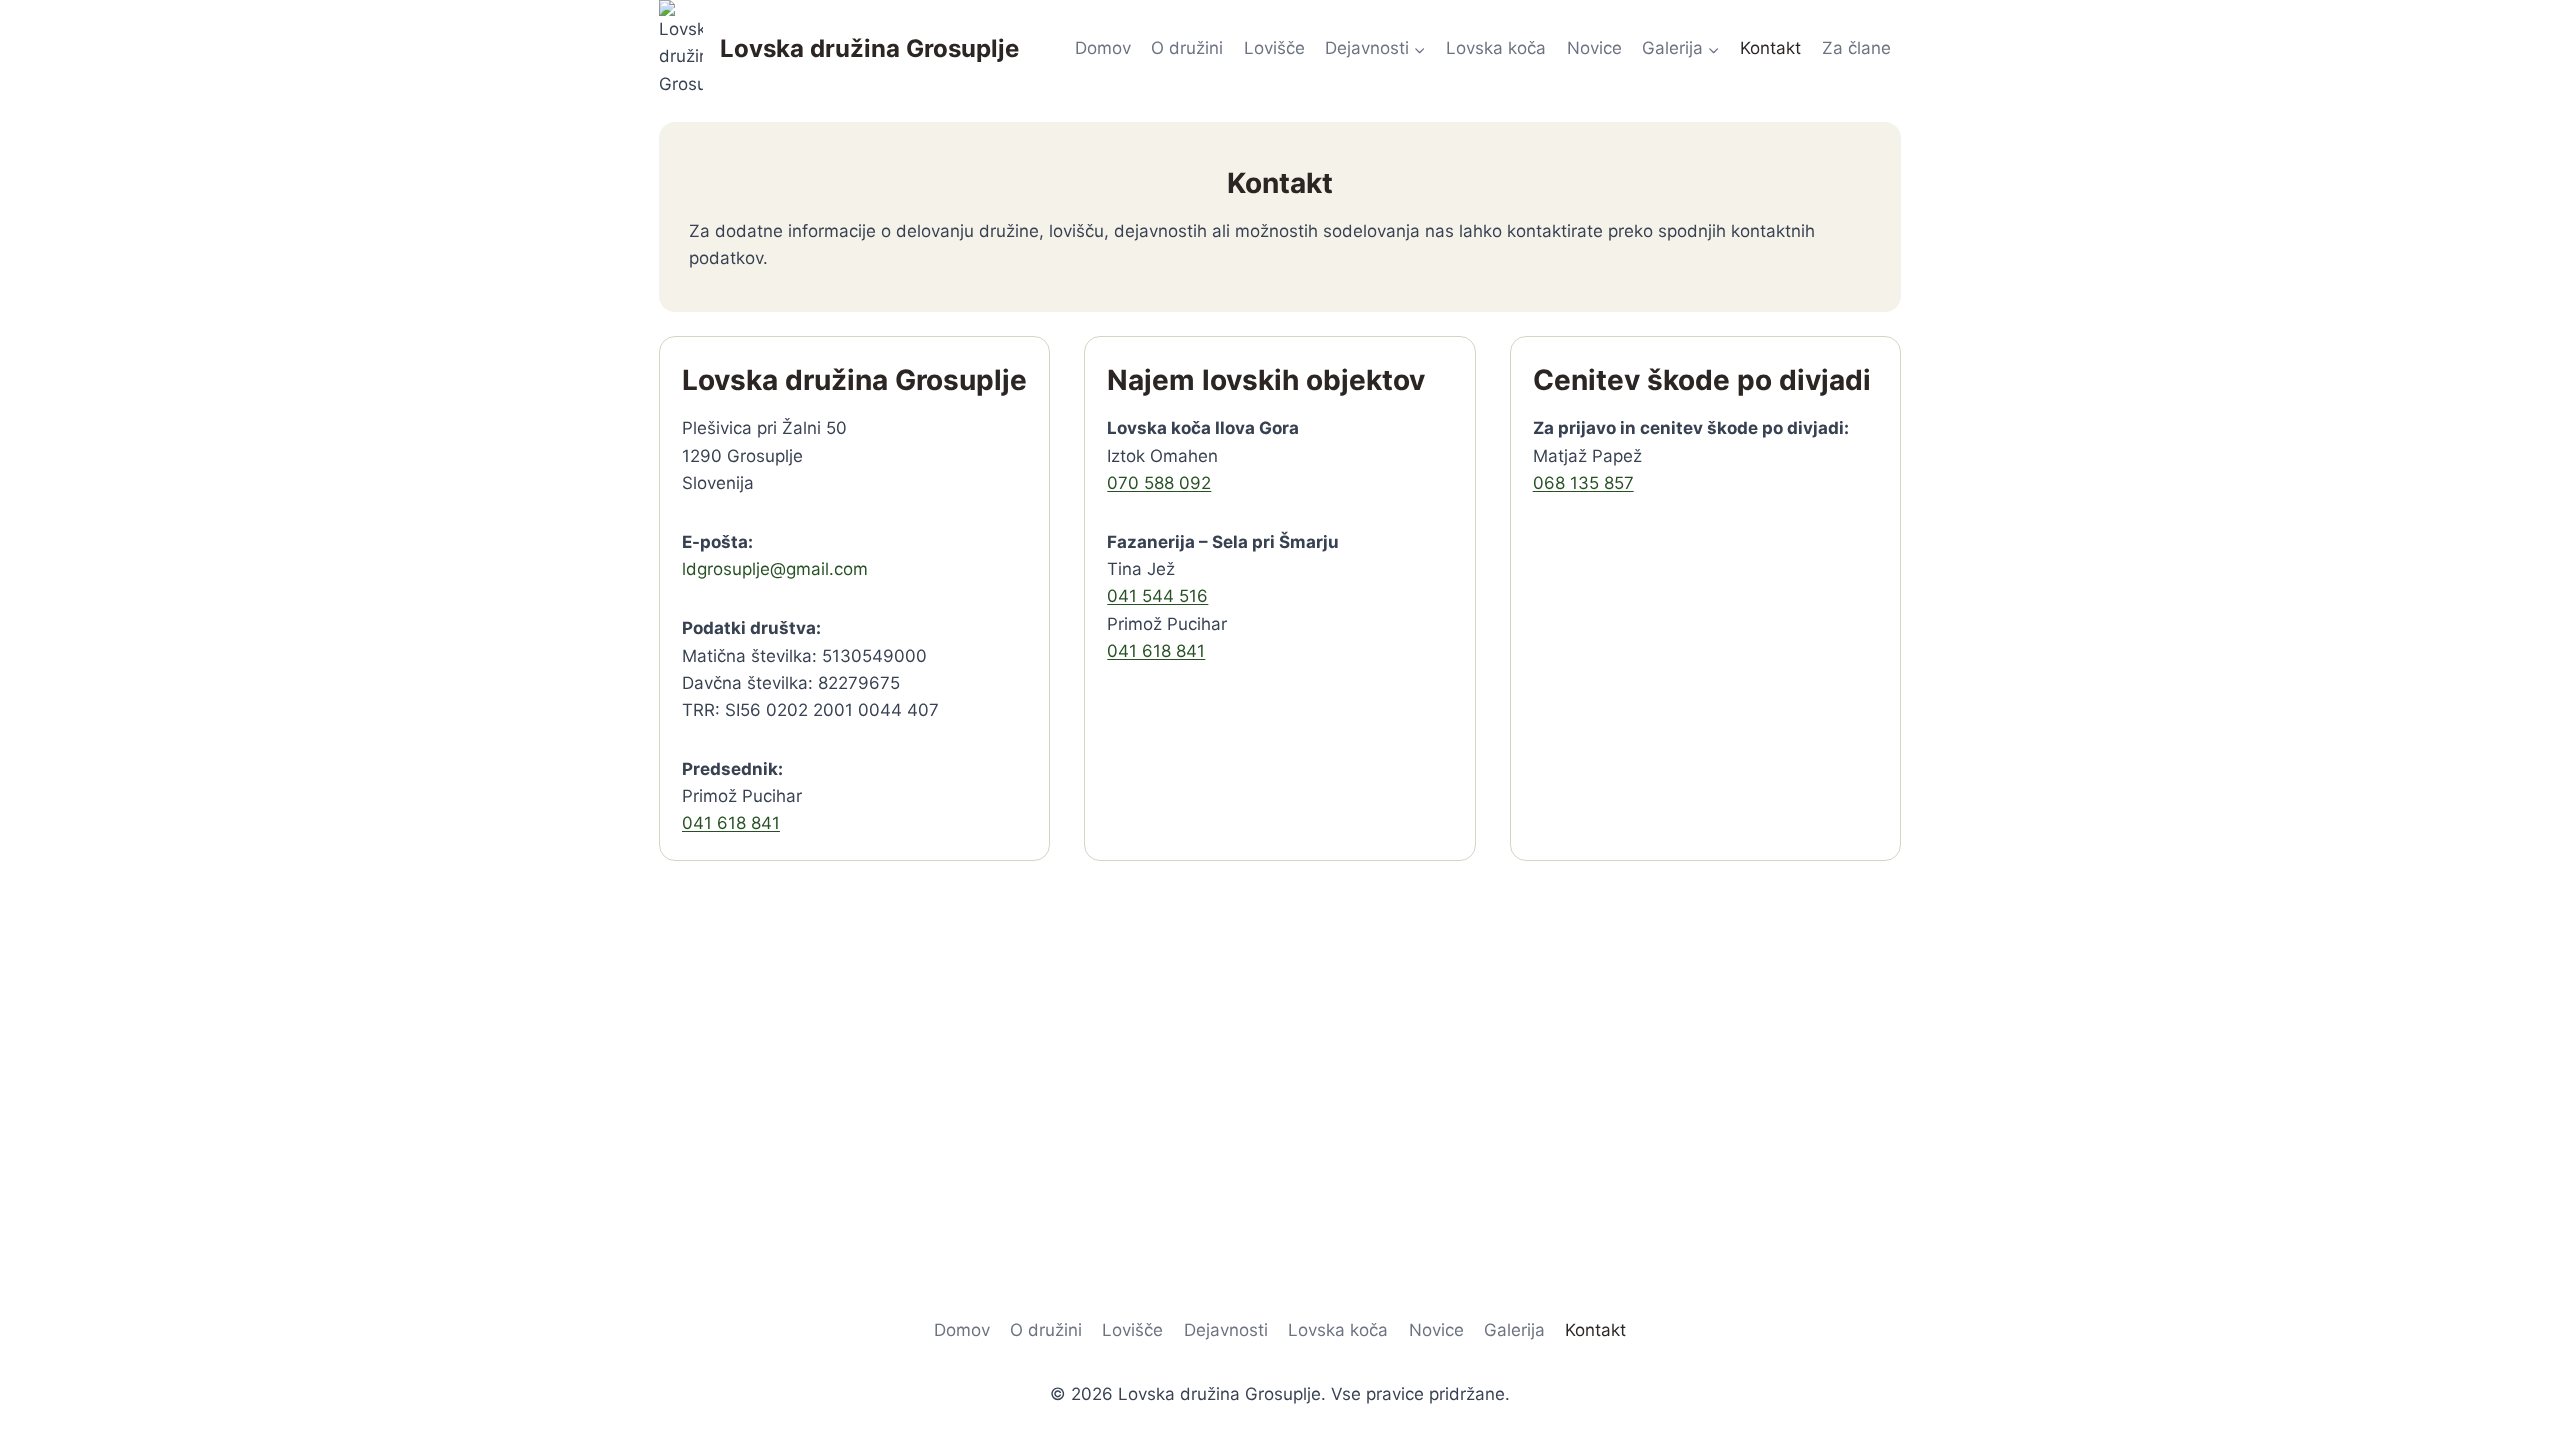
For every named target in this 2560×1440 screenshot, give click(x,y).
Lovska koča (1496, 48)
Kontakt (1770, 48)
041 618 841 (731, 823)
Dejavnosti (1226, 1330)
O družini (1187, 48)
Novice (1594, 48)
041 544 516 (1157, 596)
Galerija (1514, 1330)
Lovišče (1274, 48)
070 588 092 (1159, 483)
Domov (1103, 48)
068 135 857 (1583, 483)
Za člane (1856, 48)
